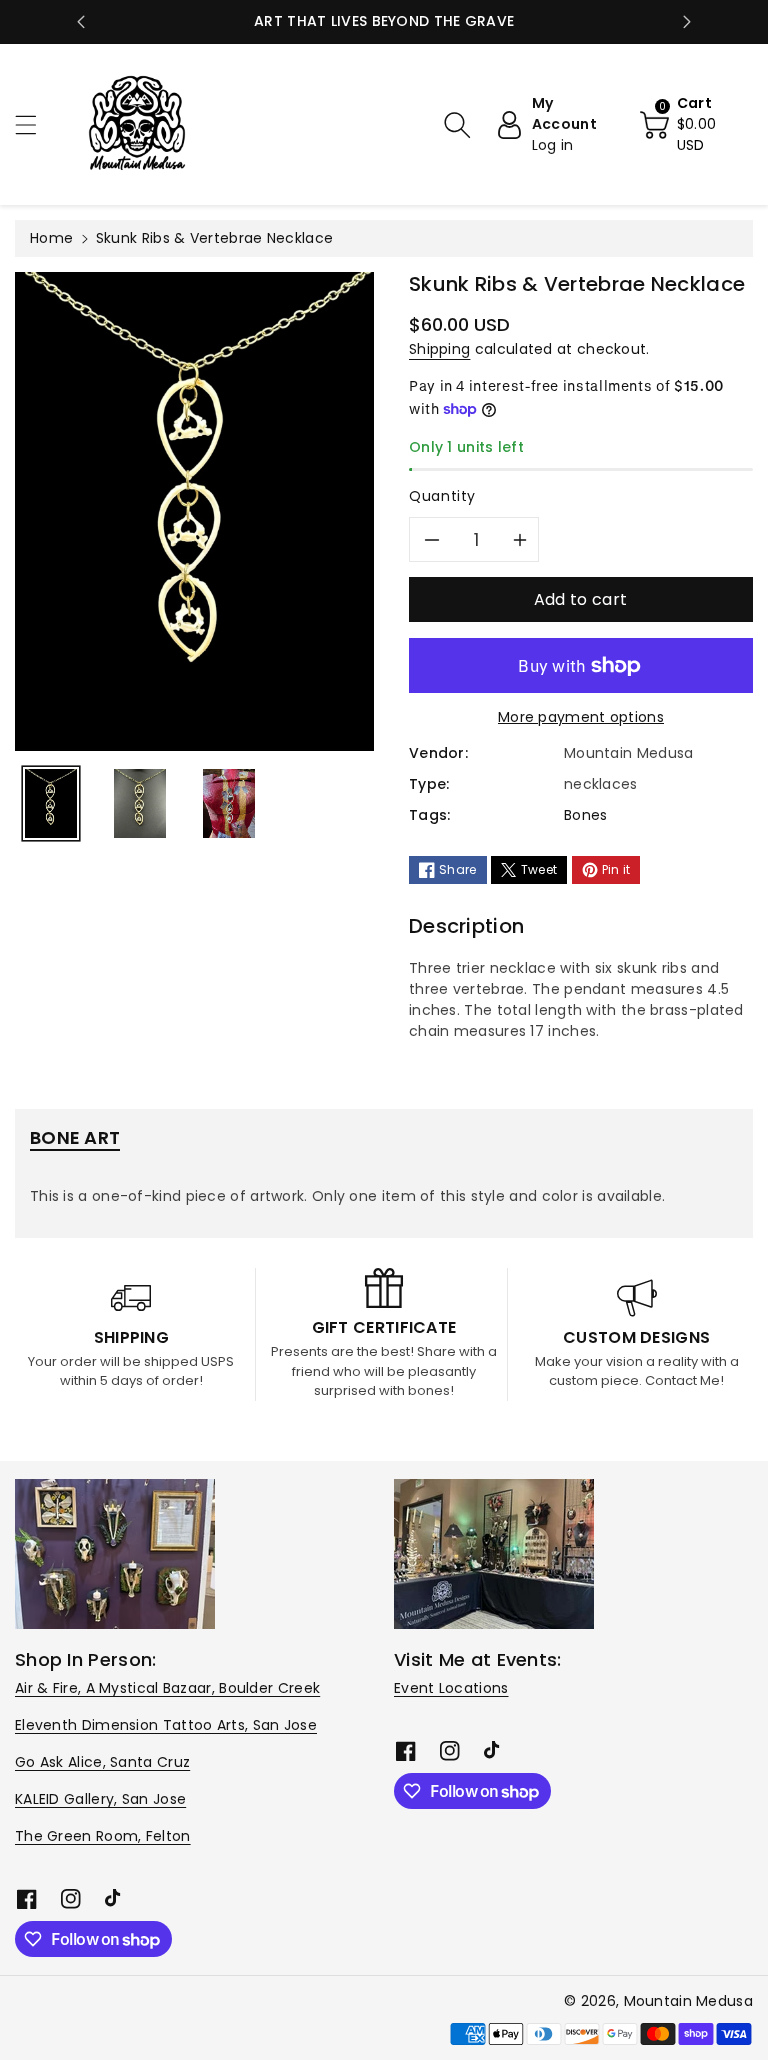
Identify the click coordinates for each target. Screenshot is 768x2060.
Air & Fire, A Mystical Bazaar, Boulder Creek (167, 1688)
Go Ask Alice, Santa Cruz (102, 1762)
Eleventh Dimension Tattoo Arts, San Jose (166, 1725)
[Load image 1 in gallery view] (51, 803)
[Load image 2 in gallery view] (140, 803)
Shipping (439, 349)
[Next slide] (687, 22)
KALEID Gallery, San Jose (100, 1799)
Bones (586, 815)
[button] (35, 124)
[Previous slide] (81, 22)
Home (51, 238)
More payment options (581, 717)
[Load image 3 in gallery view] (229, 803)
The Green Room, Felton (103, 1836)
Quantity (442, 496)
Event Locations (451, 1688)
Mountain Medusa (689, 2001)
